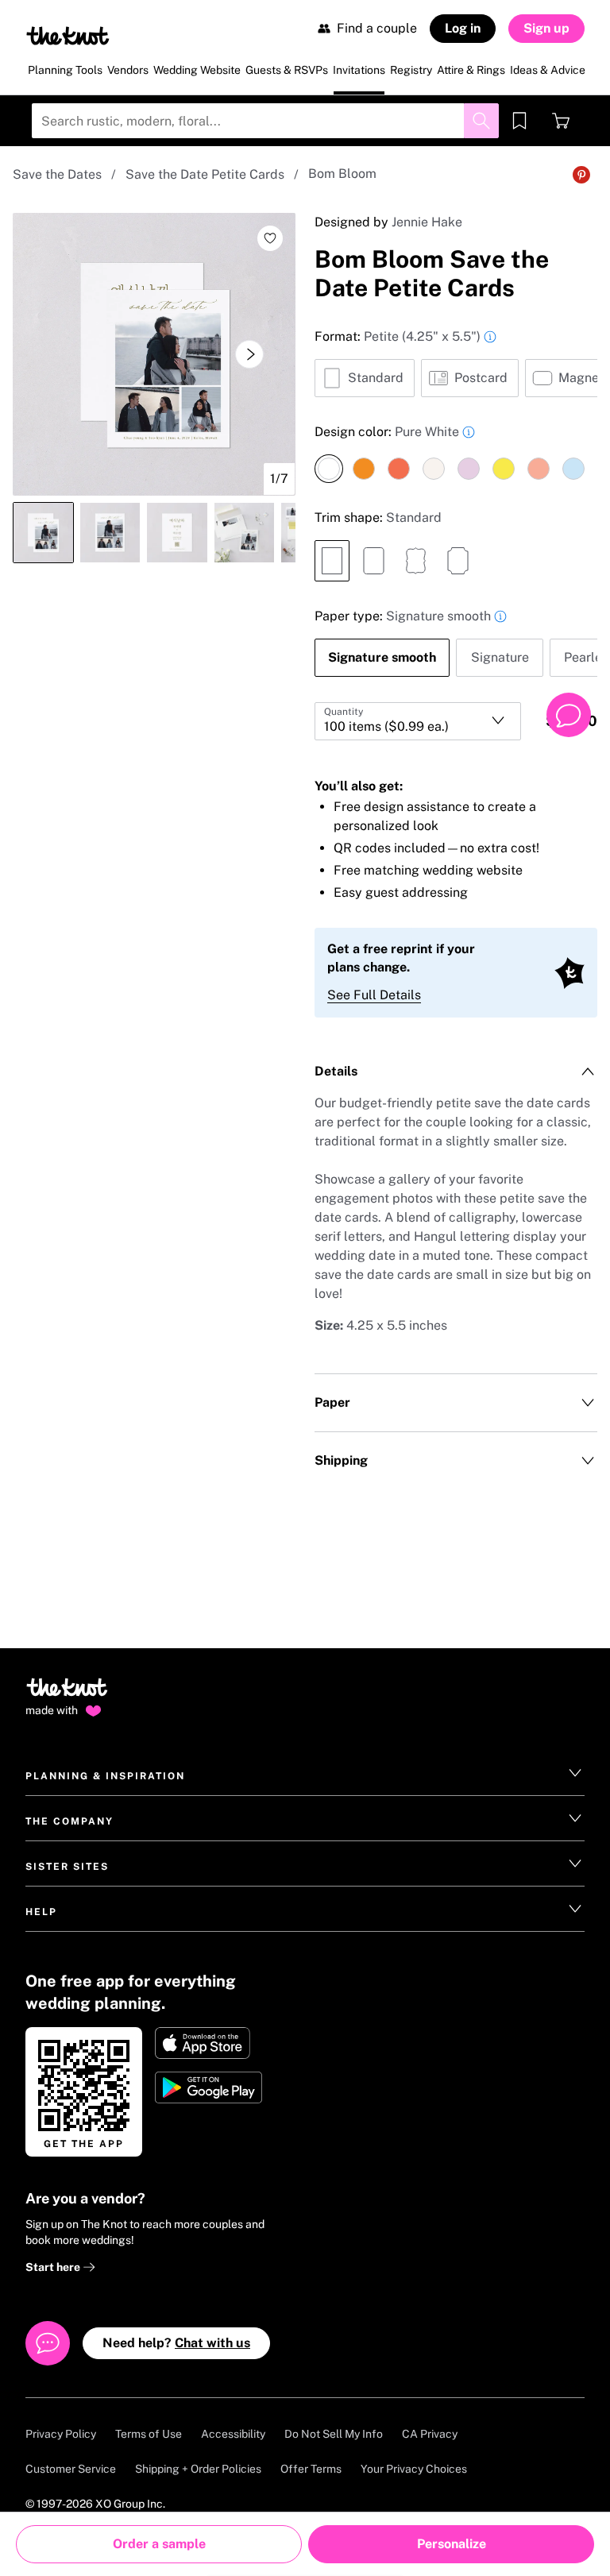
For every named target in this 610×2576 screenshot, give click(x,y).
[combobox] (418, 721)
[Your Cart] (561, 121)
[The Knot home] (67, 1694)
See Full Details (374, 995)
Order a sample (159, 2544)
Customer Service (71, 2469)
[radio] (365, 378)
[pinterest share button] (581, 175)
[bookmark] (519, 121)
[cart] (561, 121)
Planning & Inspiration (105, 1776)
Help (41, 1912)
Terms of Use (149, 2434)
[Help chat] (569, 715)
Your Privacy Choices (414, 2469)
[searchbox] (265, 121)
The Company (69, 1821)
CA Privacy (430, 2434)
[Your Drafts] (519, 121)
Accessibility (233, 2434)
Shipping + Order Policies (198, 2469)
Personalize (452, 2544)
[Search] (481, 121)
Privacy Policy (61, 2434)
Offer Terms (311, 2469)
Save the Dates (57, 174)
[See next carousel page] (249, 354)
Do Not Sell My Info (334, 2434)
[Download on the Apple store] (210, 2043)
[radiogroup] (456, 362)
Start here (54, 2267)
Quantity (344, 712)
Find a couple (377, 28)
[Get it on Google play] (210, 2087)
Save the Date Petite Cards (205, 174)
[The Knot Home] (68, 36)
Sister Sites (67, 1867)
